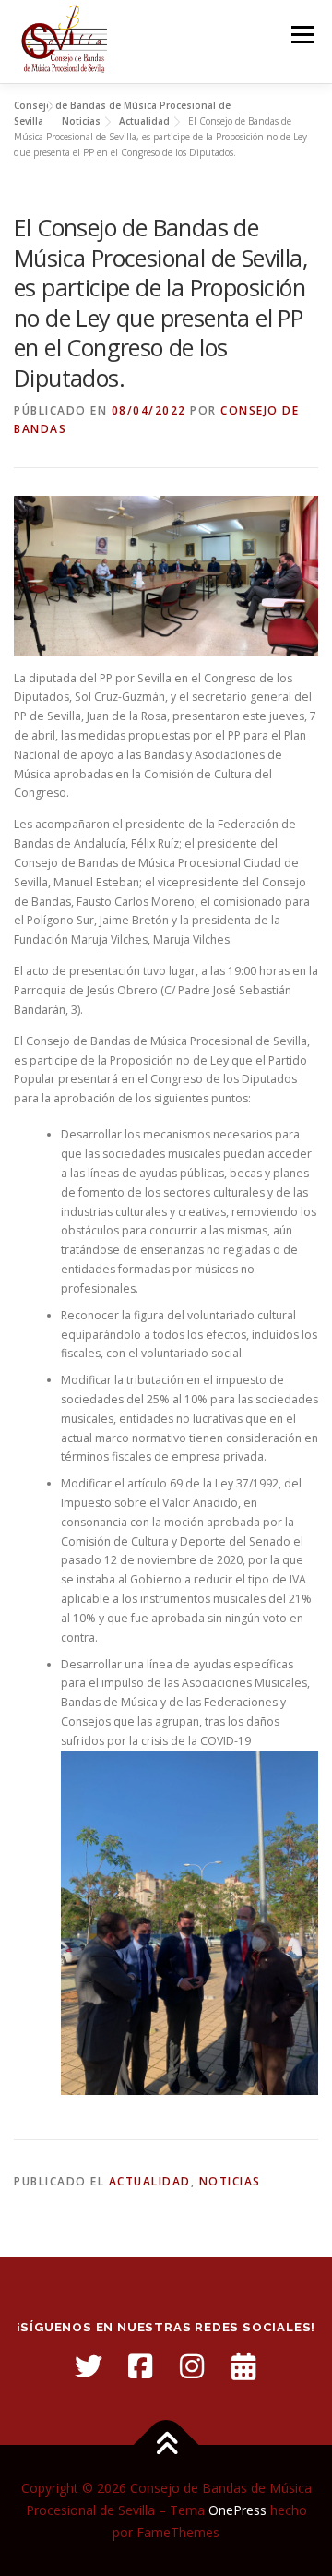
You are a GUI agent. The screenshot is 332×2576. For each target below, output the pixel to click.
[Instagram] (192, 2366)
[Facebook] (140, 2366)
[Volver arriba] (166, 2445)
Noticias (230, 2181)
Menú (301, 35)
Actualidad (150, 2181)
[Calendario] (243, 2366)
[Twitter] (89, 2366)
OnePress (237, 2510)
